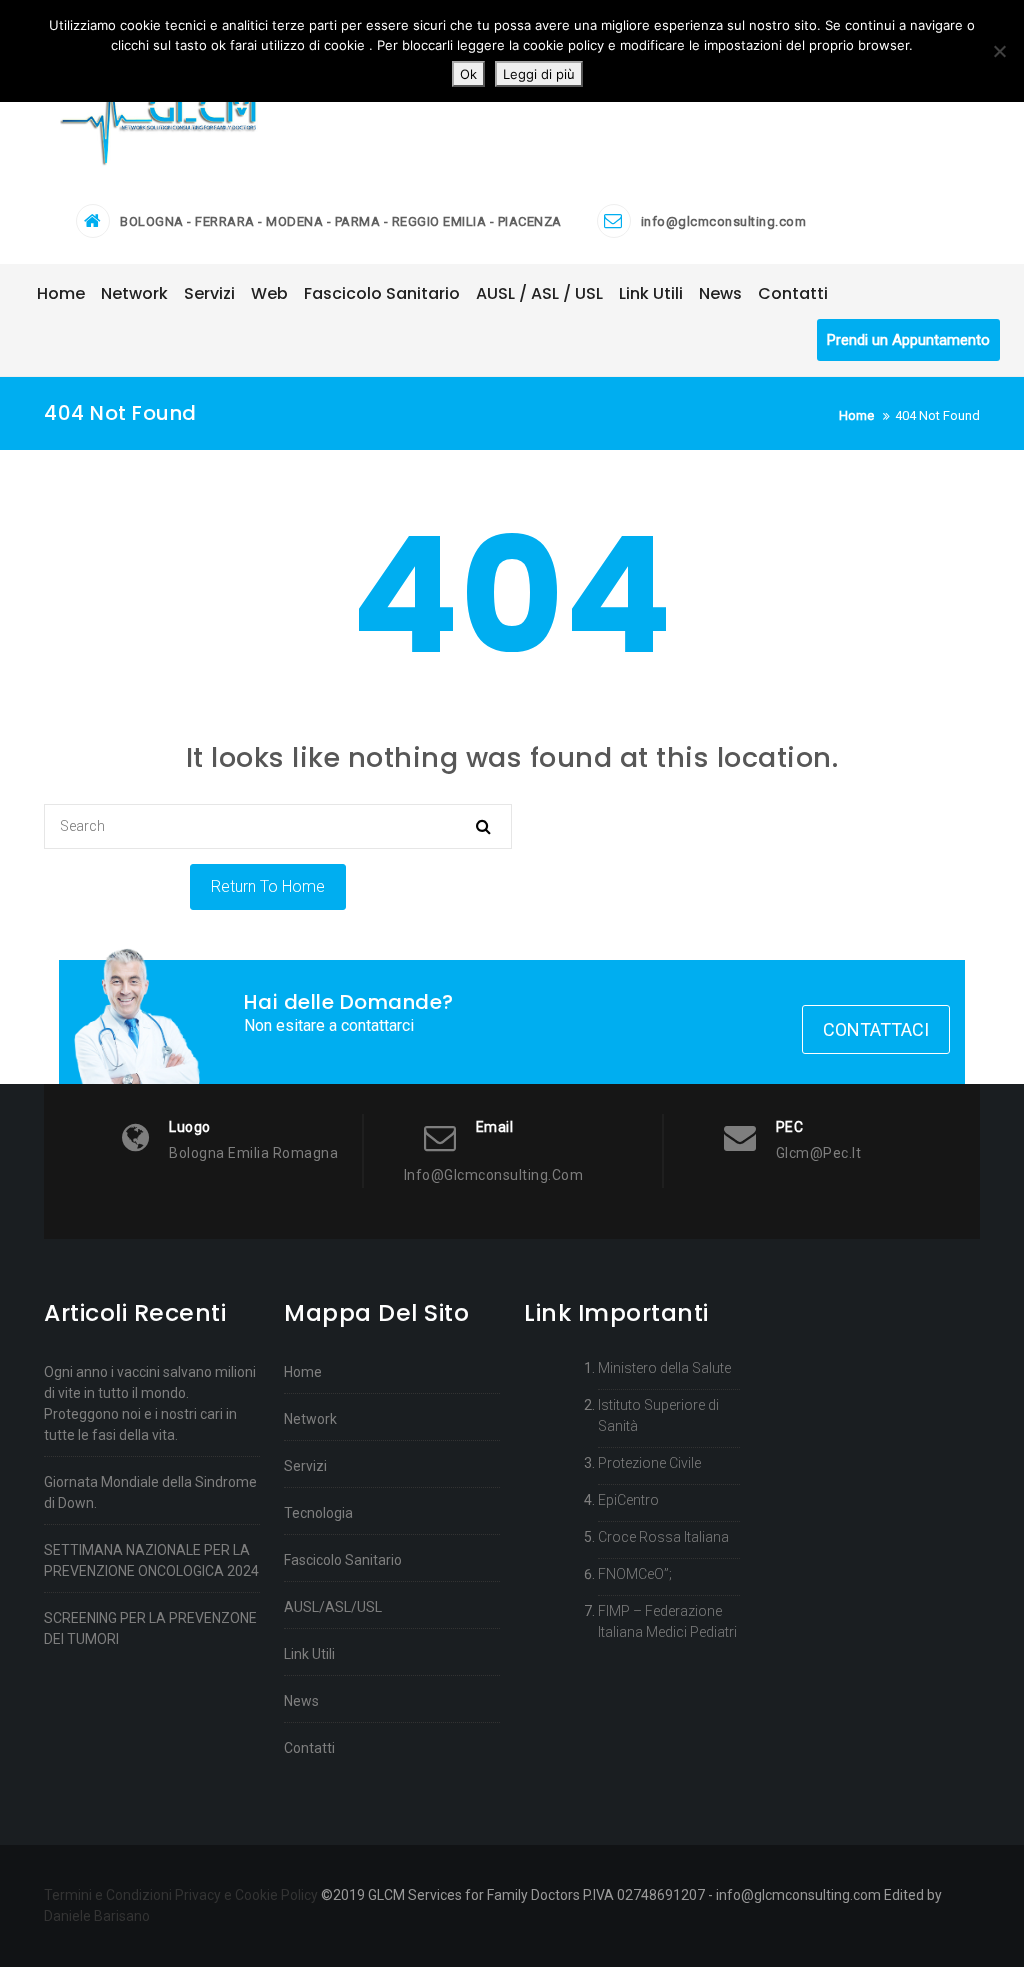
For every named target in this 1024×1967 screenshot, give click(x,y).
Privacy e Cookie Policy (246, 1895)
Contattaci (876, 1029)
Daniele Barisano (97, 1916)
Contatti (309, 1748)
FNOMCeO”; (635, 1574)
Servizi (305, 1466)
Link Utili (309, 1654)
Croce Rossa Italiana (663, 1537)
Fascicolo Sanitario (343, 1560)
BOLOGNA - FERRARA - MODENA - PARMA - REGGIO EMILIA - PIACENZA (341, 221)
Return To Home (268, 886)
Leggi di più (539, 74)
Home (303, 1372)
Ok (468, 74)
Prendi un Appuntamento (908, 340)
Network (310, 1419)
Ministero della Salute (664, 1368)
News (301, 1701)
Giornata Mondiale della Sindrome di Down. (150, 1492)
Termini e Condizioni (108, 1895)
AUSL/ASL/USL (333, 1607)
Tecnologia (318, 1513)
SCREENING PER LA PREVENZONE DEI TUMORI (150, 1628)
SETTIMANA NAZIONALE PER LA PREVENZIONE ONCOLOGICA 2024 (151, 1560)
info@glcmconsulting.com (724, 221)
